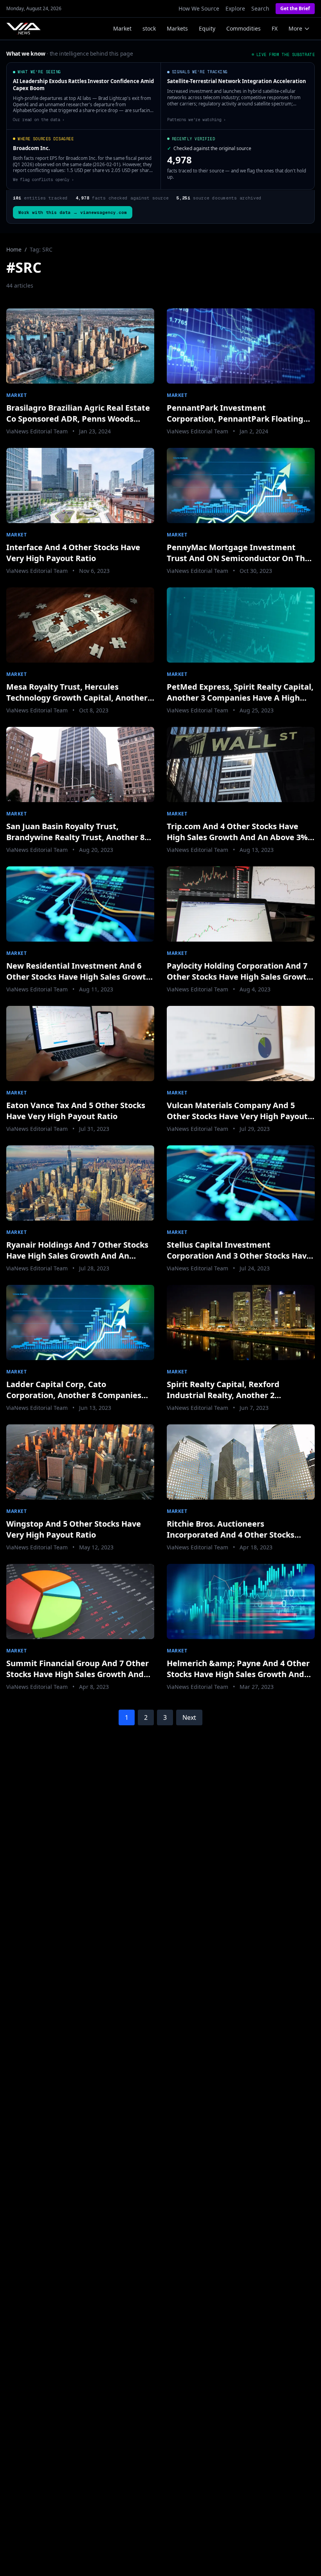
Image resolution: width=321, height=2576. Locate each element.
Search (260, 8)
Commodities (243, 28)
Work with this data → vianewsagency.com (73, 212)
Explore (235, 8)
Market (122, 28)
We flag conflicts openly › (43, 179)
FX (275, 28)
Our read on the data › (39, 120)
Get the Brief (295, 8)
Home (14, 249)
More (295, 28)
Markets (177, 28)
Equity (207, 28)
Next (189, 1717)
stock (149, 28)
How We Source (199, 8)
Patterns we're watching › (197, 120)
